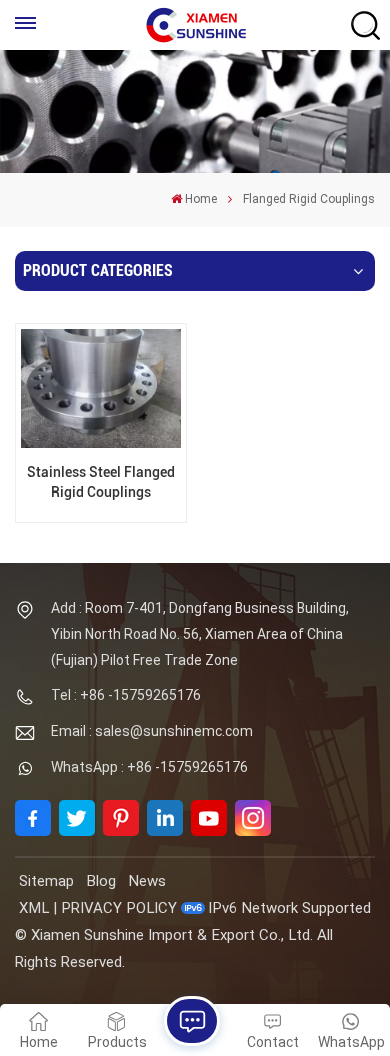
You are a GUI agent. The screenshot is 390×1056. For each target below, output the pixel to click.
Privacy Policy (119, 908)
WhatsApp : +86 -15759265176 (149, 767)
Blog (101, 881)
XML (34, 908)
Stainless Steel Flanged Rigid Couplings (101, 482)
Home (201, 199)
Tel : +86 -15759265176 (126, 695)
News (147, 881)
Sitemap (46, 881)
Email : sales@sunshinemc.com (152, 731)
